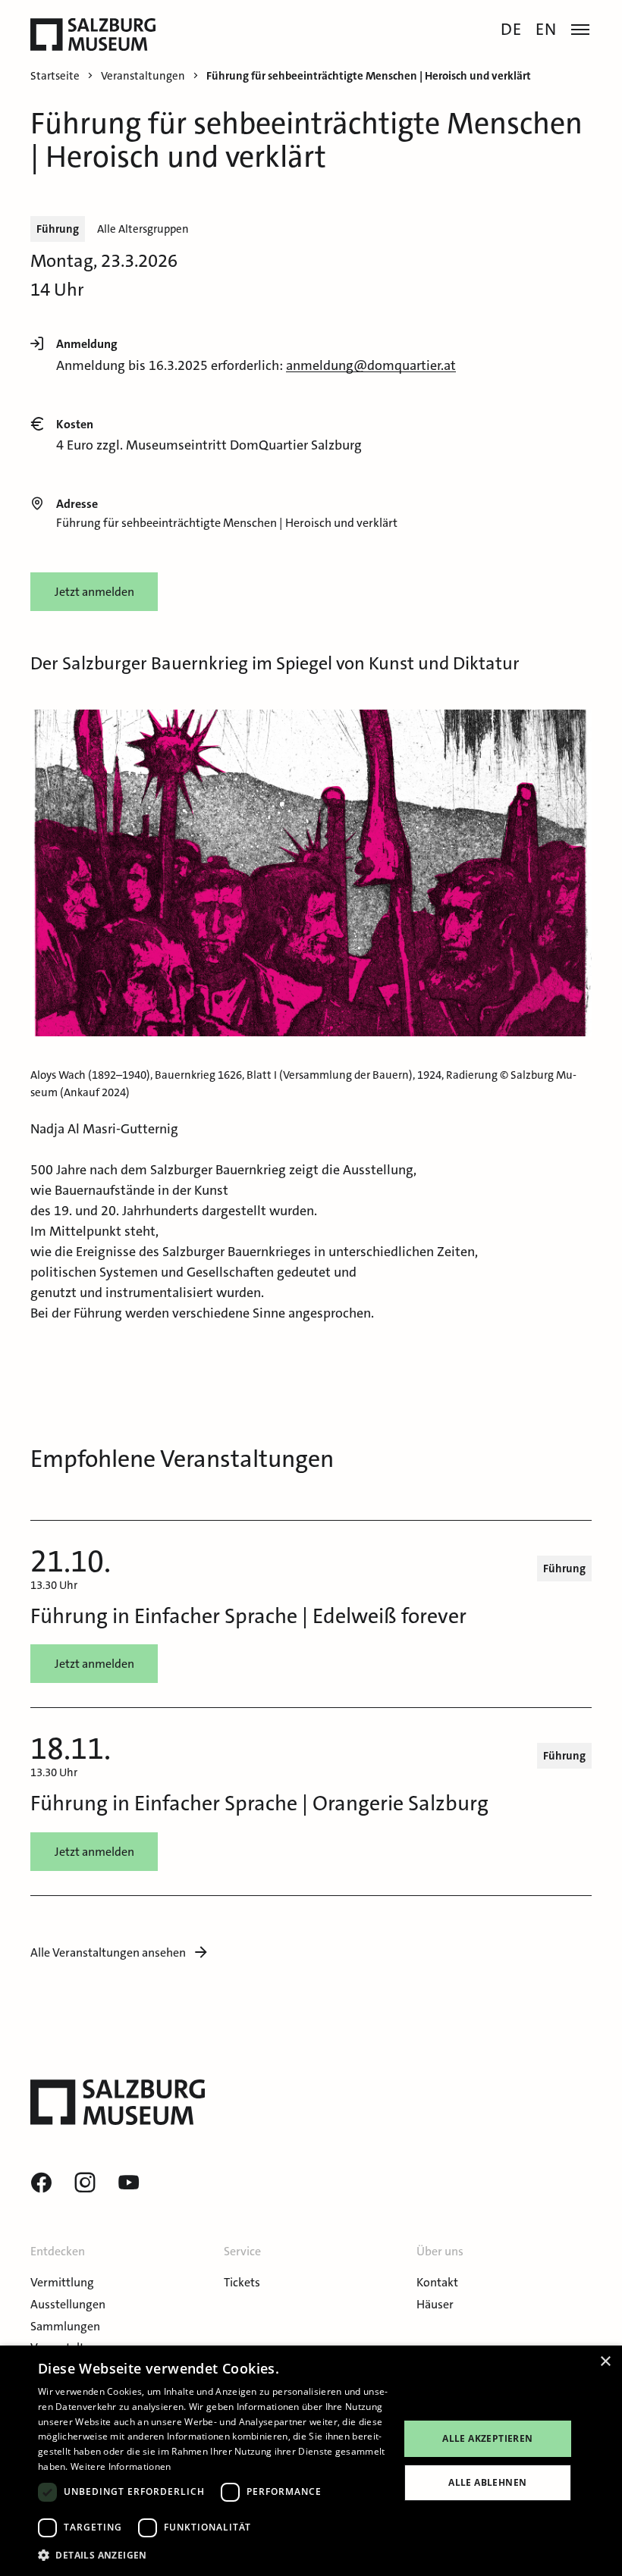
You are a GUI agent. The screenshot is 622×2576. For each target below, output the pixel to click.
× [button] (605, 2362)
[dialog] (311, 2461)
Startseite (55, 76)
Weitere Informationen (121, 2466)
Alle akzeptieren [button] (487, 2438)
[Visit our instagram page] (85, 2183)
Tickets (242, 2282)
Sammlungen (65, 2326)
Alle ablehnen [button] (487, 2482)
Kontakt (437, 2282)
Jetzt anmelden (94, 592)
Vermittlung (62, 2282)
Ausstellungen (68, 2304)
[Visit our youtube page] (129, 2183)
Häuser (435, 2304)
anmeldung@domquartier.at (371, 365)
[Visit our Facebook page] (41, 2183)
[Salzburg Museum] (93, 34)
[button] (213, 2555)
